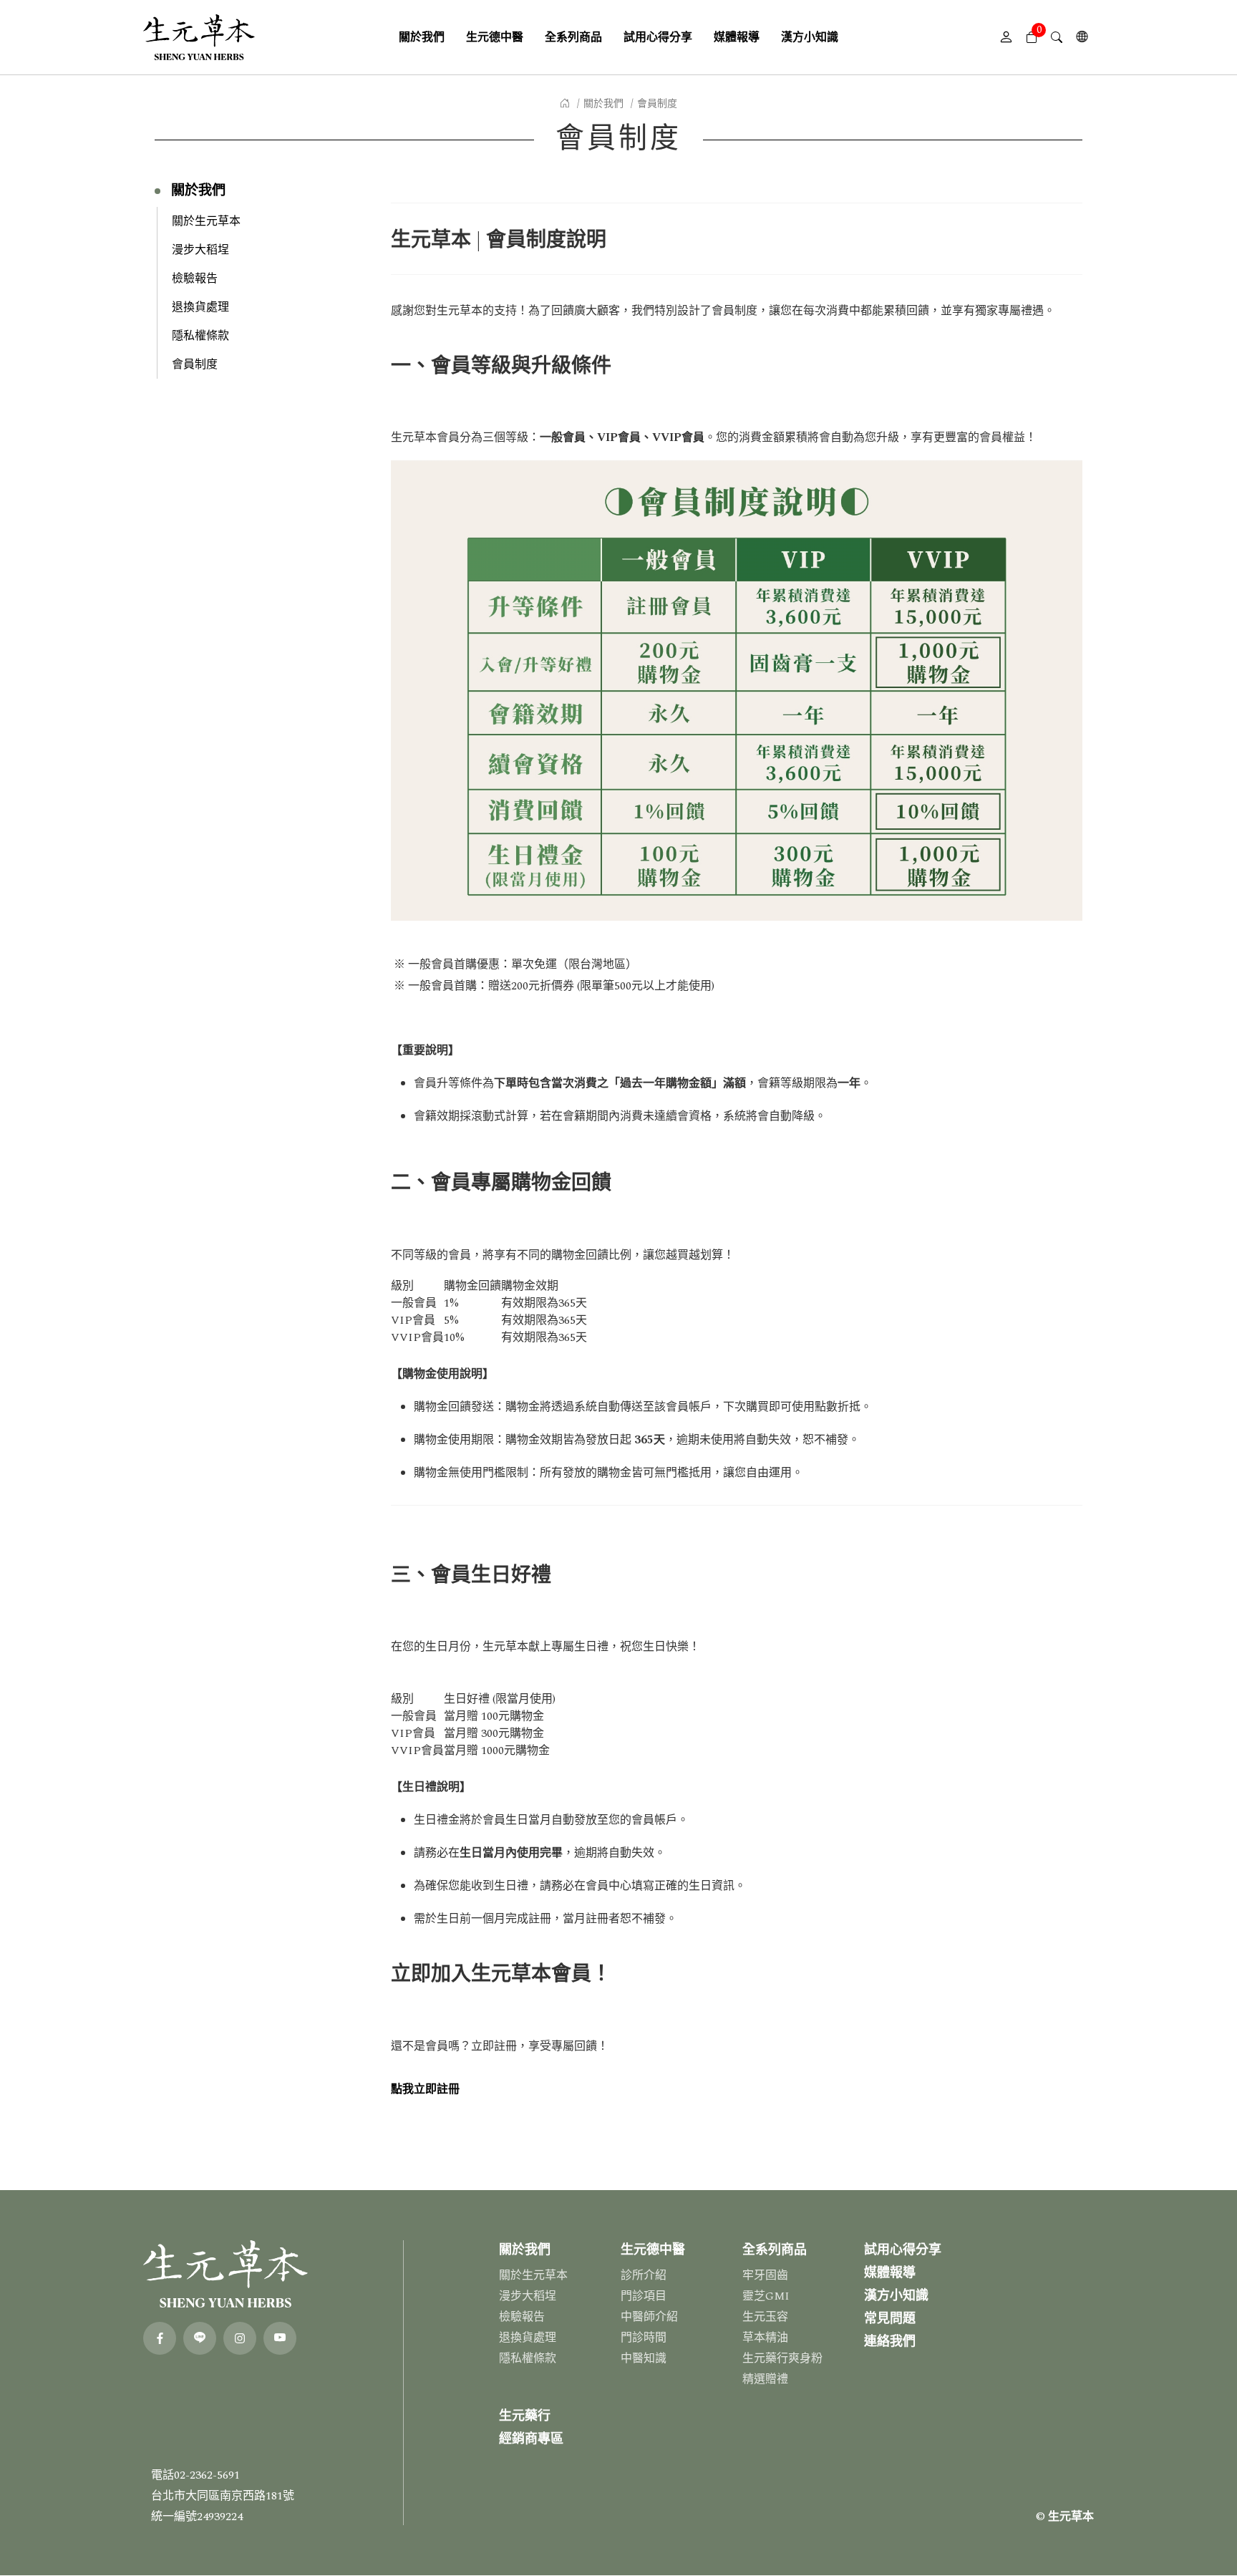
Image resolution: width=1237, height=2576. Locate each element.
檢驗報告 (195, 279)
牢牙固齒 (765, 2275)
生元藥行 (525, 2416)
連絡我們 (890, 2342)
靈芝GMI (766, 2296)
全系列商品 (775, 2250)
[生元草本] (199, 37)
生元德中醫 (653, 2250)
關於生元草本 (206, 221)
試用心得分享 (903, 2250)
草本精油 (765, 2338)
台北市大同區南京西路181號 (223, 2496)
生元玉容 (765, 2317)
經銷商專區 (531, 2439)
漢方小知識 (896, 2296)
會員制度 (195, 364)
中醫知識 (644, 2358)
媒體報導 (890, 2273)
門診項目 (644, 2296)
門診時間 (644, 2338)
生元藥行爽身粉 (782, 2358)
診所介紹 (644, 2275)
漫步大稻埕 (200, 250)
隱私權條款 (200, 336)
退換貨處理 (200, 307)
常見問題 (890, 2319)
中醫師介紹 (649, 2317)
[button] (1031, 38)
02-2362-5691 (207, 2475)
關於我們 (603, 103)
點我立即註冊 (425, 2089)
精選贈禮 (765, 2379)
